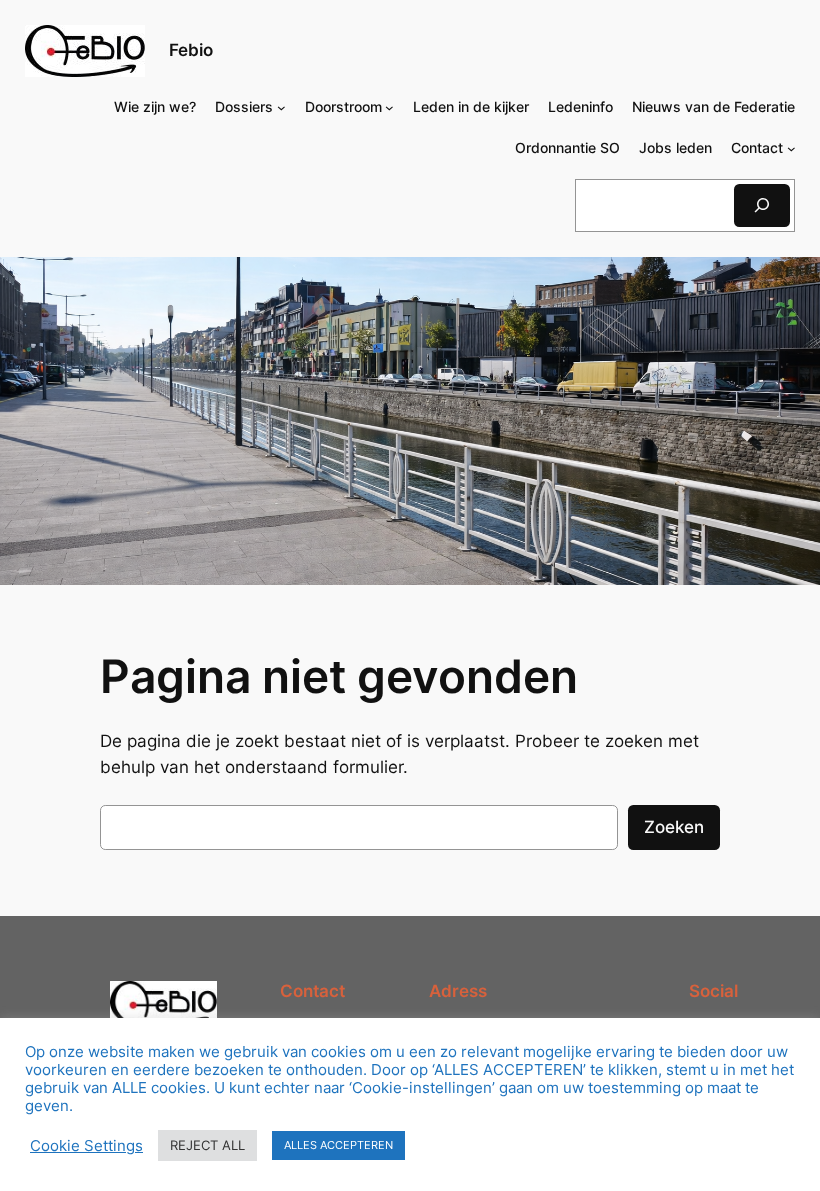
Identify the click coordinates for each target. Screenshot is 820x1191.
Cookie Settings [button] (86, 1146)
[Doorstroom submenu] (389, 107)
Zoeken (674, 827)
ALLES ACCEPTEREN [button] (338, 1145)
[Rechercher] (762, 205)
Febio (191, 50)
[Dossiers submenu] (281, 107)
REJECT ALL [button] (207, 1145)
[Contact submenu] (791, 148)
